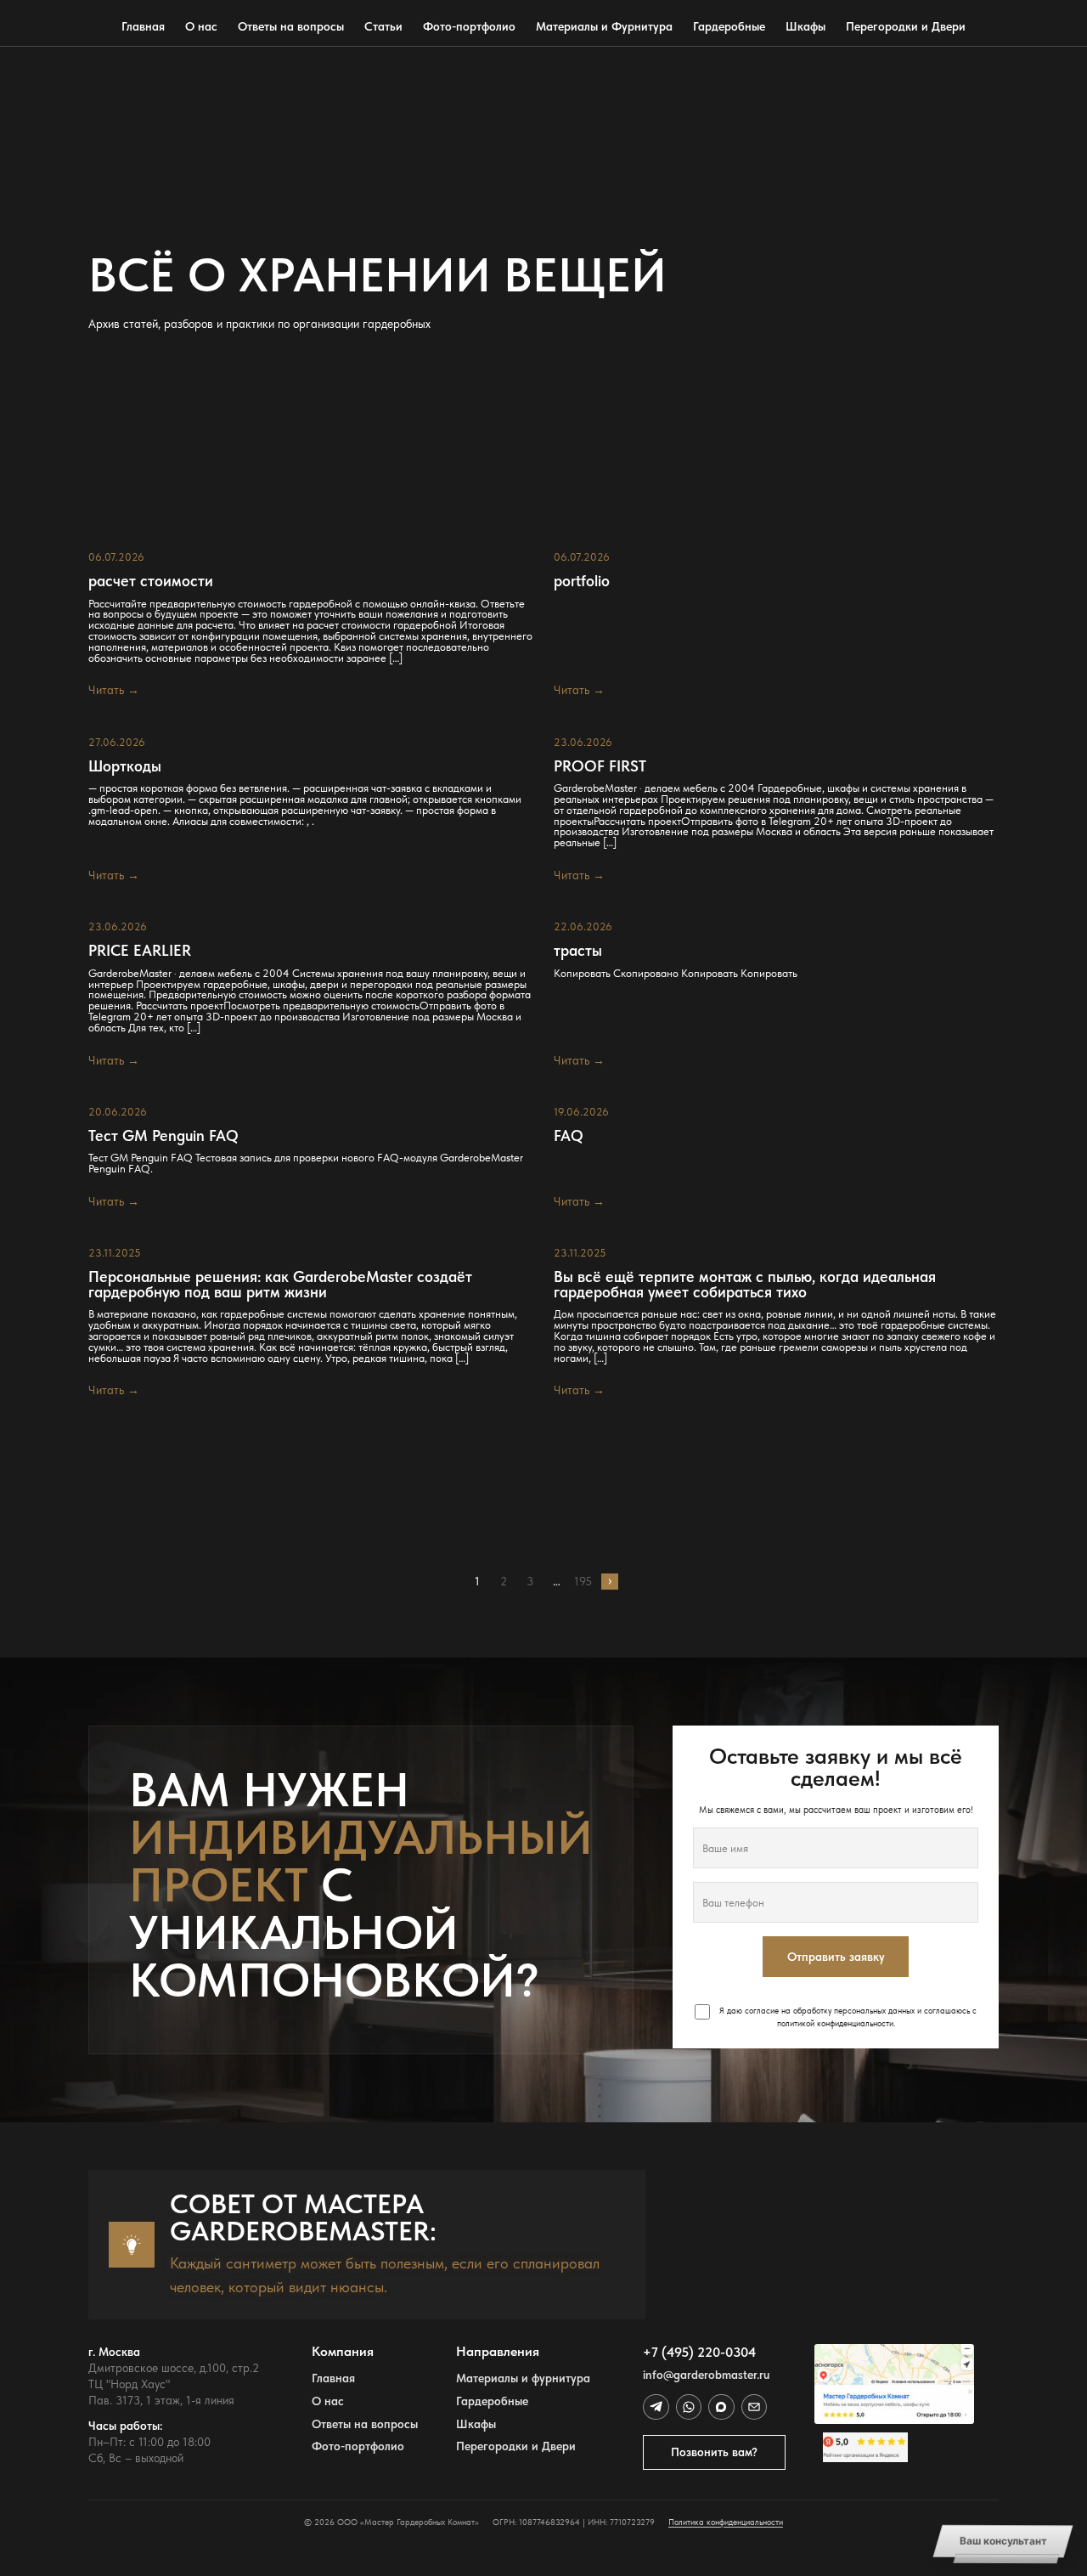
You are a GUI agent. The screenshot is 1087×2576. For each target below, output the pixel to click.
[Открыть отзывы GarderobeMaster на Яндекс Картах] (894, 2447)
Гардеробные (729, 26)
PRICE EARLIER (140, 951)
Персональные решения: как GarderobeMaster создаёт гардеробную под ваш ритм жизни (280, 1284)
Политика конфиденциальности (726, 2522)
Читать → (114, 690)
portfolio (582, 581)
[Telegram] (656, 2407)
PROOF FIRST (600, 766)
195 (583, 1581)
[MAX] (721, 2407)
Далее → (609, 1582)
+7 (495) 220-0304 (699, 2352)
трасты (578, 951)
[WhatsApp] (689, 2407)
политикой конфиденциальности (835, 2023)
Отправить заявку (836, 1957)
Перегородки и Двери (906, 26)
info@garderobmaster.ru (706, 2375)
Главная (143, 26)
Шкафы (805, 26)
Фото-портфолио (469, 26)
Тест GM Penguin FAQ (163, 1136)
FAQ (569, 1136)
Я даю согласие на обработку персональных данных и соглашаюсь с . (847, 2017)
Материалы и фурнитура (523, 2378)
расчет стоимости (151, 581)
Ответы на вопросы (291, 26)
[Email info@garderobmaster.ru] (754, 2407)
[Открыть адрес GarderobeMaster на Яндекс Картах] (894, 2384)
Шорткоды (125, 766)
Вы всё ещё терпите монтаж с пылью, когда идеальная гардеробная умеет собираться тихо (745, 1284)
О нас (201, 26)
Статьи (383, 26)
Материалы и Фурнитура (604, 26)
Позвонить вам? (714, 2452)
